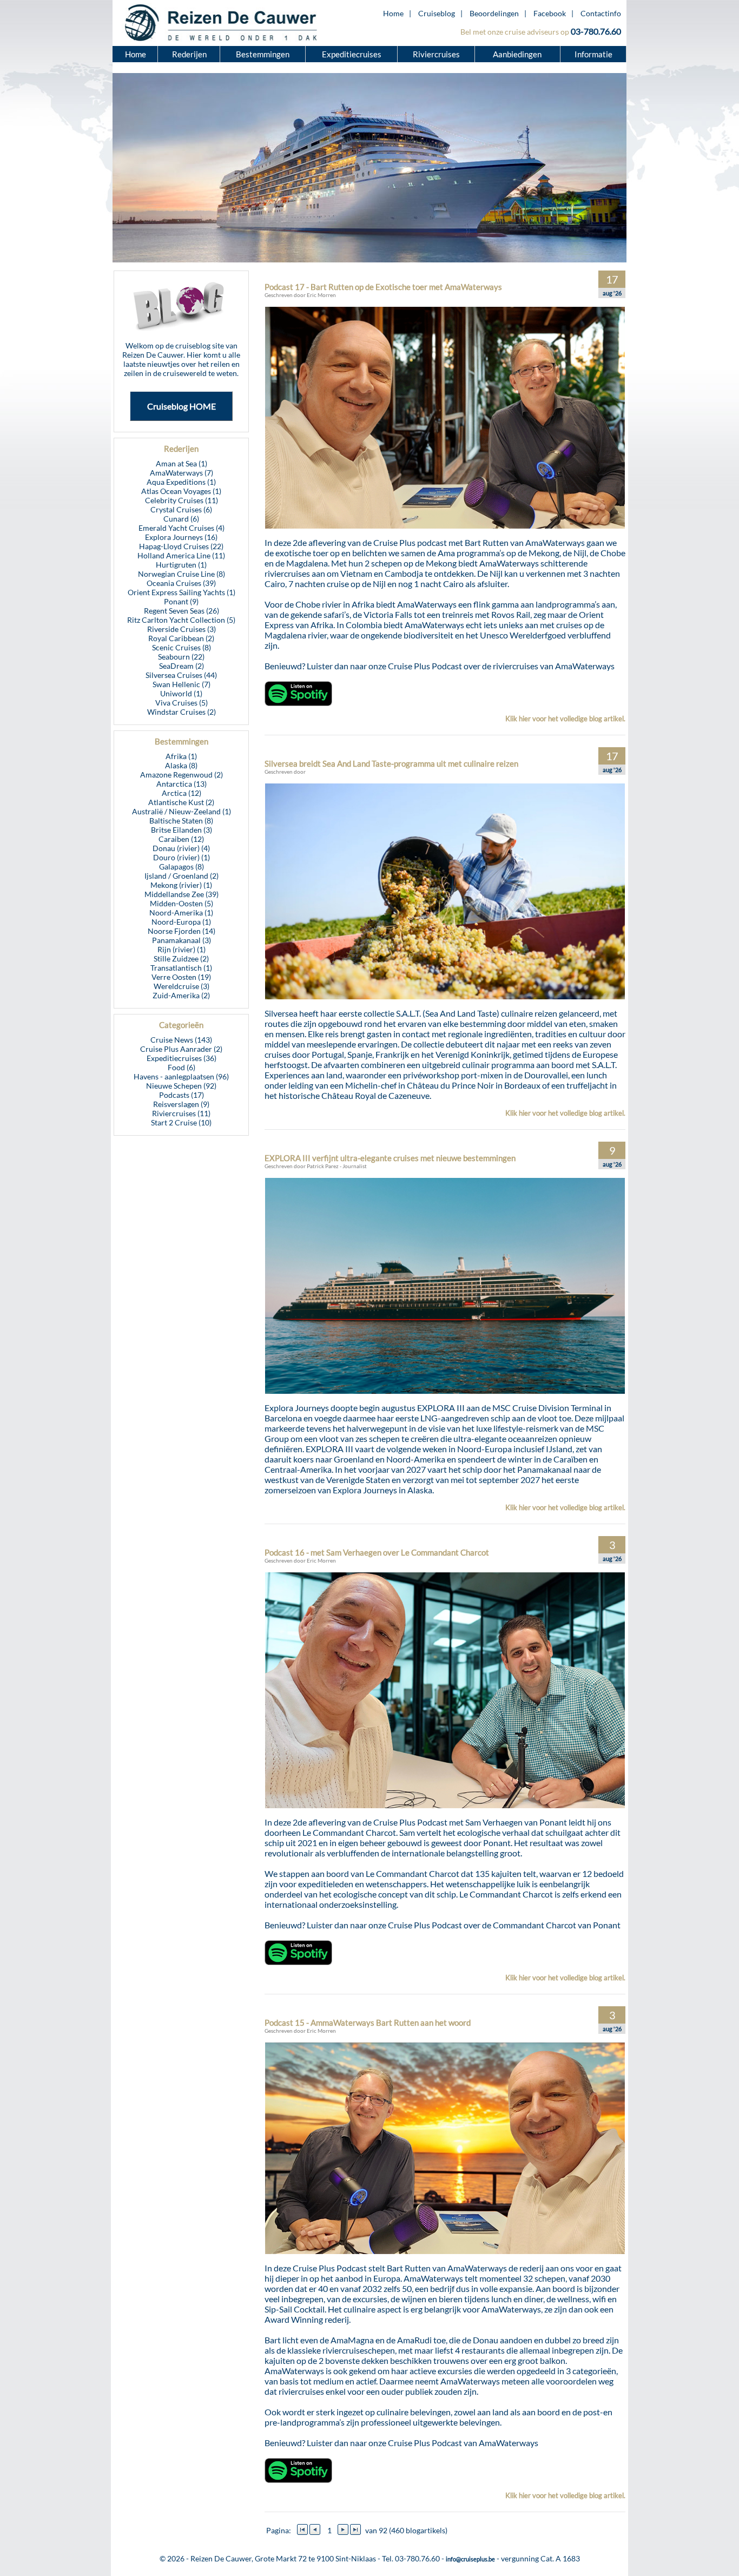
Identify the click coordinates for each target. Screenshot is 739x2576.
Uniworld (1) (181, 693)
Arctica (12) (182, 793)
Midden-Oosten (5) (182, 903)
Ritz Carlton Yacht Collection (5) (181, 620)
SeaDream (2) (182, 666)
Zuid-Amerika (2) (181, 995)
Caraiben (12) (181, 839)
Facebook (550, 13)
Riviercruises (436, 54)
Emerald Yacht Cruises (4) (182, 528)
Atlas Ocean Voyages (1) (181, 491)
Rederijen (189, 54)
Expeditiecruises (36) (182, 1058)
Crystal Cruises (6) (181, 509)
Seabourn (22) (181, 657)
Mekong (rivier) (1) (181, 885)
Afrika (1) (181, 756)
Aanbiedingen (518, 54)
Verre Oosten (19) (181, 977)
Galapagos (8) (182, 867)
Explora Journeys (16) (181, 537)
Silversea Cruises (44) (181, 675)
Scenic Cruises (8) (182, 647)
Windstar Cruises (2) (182, 712)
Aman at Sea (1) (182, 463)
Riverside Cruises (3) (182, 629)
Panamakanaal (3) (182, 940)
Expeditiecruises (352, 54)
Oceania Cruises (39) (181, 583)
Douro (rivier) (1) (182, 857)
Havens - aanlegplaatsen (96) (181, 1076)
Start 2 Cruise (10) (181, 1122)
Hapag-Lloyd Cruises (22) (181, 546)
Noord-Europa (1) (181, 922)
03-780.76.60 (596, 31)
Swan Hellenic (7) (182, 684)
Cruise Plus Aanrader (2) (181, 1049)
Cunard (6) (181, 519)
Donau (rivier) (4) (181, 848)
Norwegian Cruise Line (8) (182, 574)
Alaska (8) (181, 765)
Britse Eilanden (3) (182, 830)
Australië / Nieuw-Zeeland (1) (182, 811)
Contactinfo (601, 13)
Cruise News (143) (181, 1040)
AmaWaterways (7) (182, 473)
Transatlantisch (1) (181, 968)
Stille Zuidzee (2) (181, 958)
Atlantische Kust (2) (181, 802)
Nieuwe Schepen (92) (181, 1086)
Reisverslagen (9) (181, 1104)
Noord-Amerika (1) (181, 913)
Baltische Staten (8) (181, 821)
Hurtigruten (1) (181, 565)
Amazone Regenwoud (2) (182, 775)
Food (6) (182, 1067)
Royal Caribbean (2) (181, 638)
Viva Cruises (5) (182, 703)
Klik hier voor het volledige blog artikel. (565, 719)
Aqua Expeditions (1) (181, 482)
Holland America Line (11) (181, 555)
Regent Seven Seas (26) (182, 611)
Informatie (593, 54)
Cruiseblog (437, 13)
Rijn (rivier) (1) (182, 949)
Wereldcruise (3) (182, 986)
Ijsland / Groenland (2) (182, 876)
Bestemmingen (263, 54)
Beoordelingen (494, 13)
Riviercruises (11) (181, 1113)
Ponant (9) (181, 601)
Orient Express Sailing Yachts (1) (182, 592)
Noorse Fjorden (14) (182, 931)
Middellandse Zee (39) (182, 894)
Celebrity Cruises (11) (182, 500)
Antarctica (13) (182, 784)
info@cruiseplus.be (470, 2559)
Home (393, 13)
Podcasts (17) (182, 1095)
